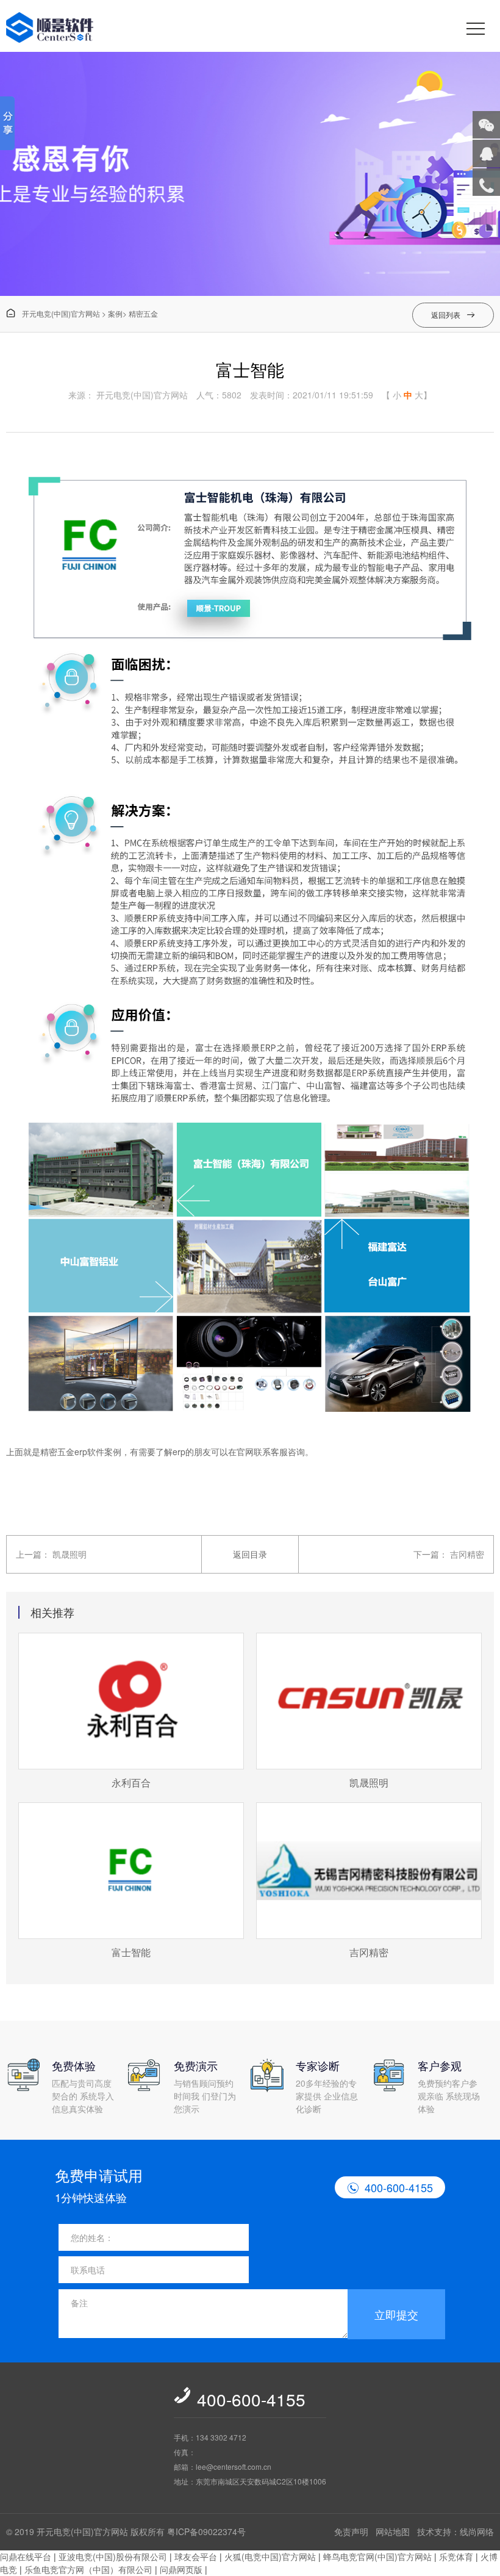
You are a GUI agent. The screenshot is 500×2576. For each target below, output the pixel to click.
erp (179, 1452)
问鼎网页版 (181, 2569)
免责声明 (351, 2531)
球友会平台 (196, 2556)
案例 (115, 313)
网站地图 (393, 2531)
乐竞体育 (456, 2556)
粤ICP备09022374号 (206, 2531)
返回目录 (250, 1554)
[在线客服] (486, 153)
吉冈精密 (467, 1554)
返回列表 (453, 315)
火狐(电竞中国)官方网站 (270, 2556)
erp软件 (89, 1452)
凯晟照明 (70, 1554)
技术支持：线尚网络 (455, 2531)
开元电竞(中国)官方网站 (53, 313)
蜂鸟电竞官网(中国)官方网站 (377, 2556)
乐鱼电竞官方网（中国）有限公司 (88, 2569)
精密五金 (143, 313)
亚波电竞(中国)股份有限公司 (113, 2556)
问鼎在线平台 (26, 2556)
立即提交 (396, 2314)
